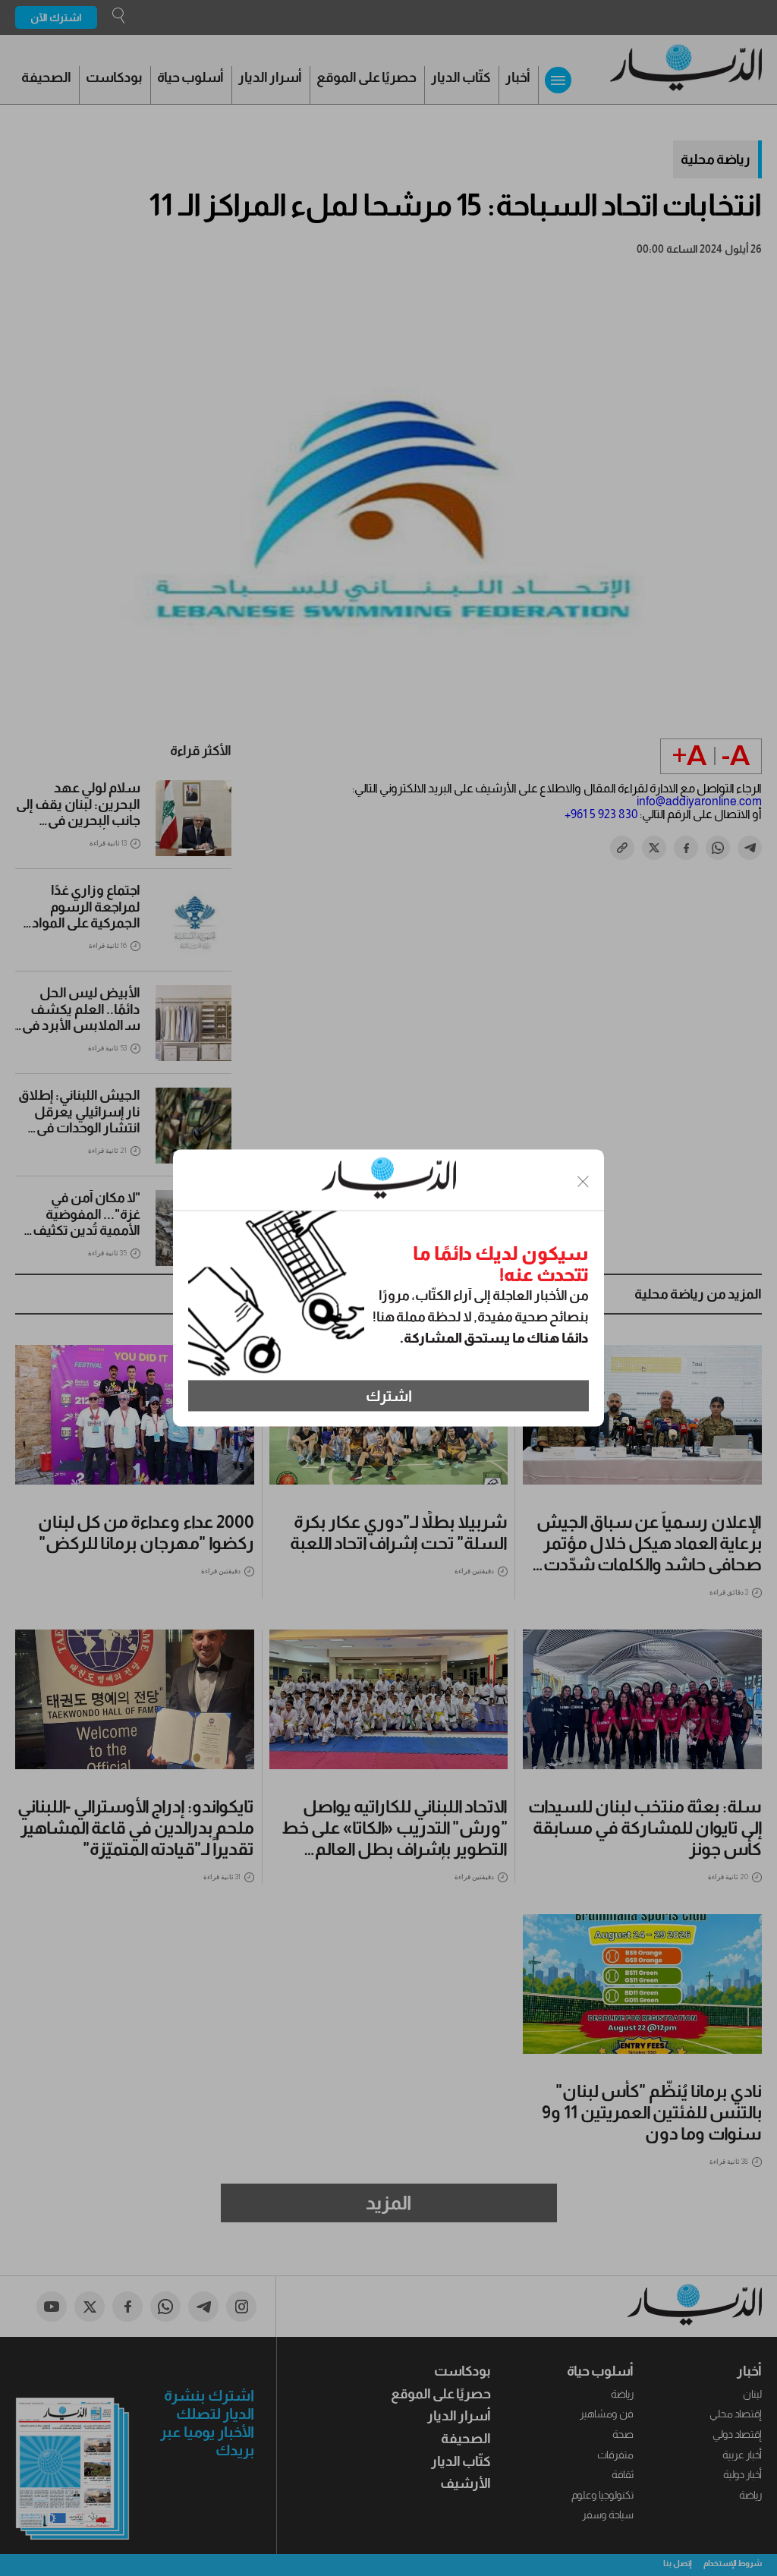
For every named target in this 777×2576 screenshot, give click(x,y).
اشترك (389, 1396)
